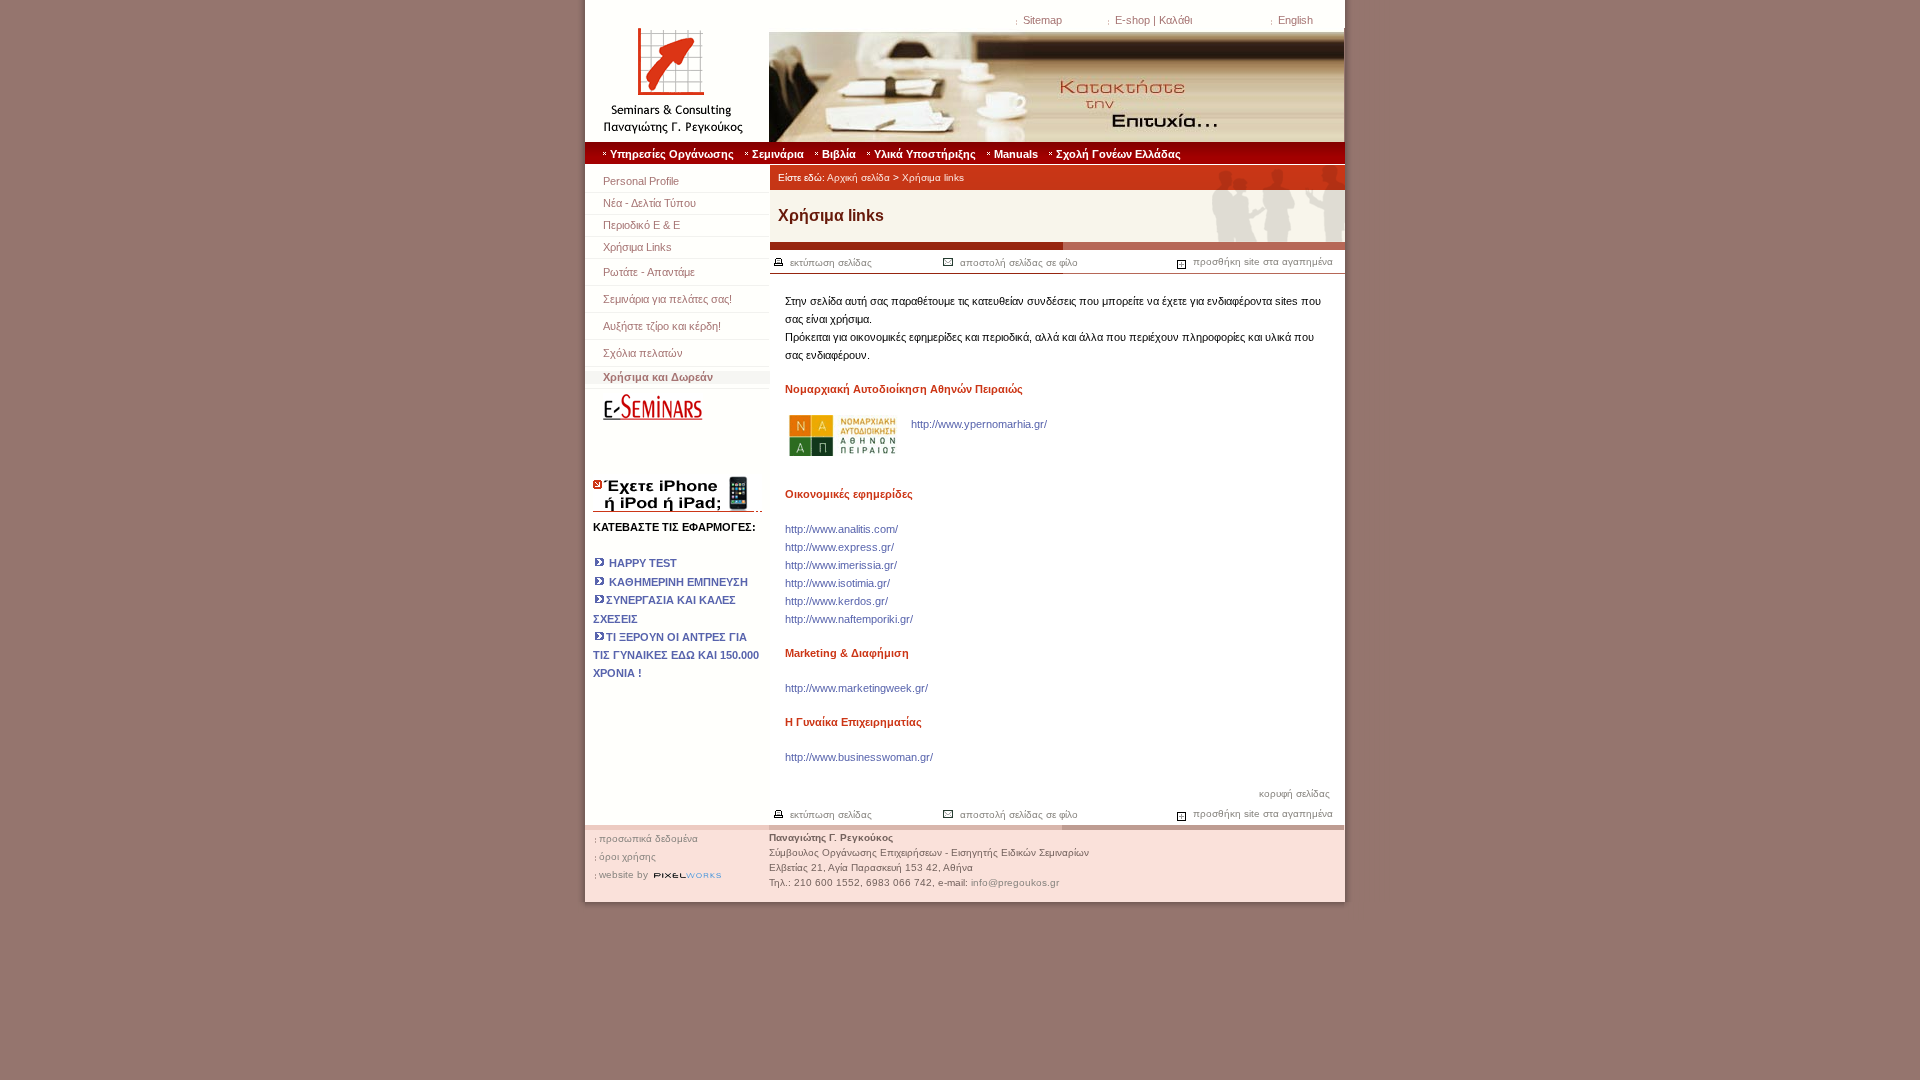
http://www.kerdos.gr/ (836, 601)
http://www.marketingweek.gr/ (856, 688)
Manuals (1016, 154)
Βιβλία (839, 154)
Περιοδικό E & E (641, 225)
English (1295, 20)
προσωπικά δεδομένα (648, 838)
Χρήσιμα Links (637, 247)
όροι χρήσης (627, 856)
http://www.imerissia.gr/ (841, 565)
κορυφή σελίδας (1294, 793)
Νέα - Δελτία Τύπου (649, 203)
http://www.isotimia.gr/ (837, 583)
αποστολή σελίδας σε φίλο (1019, 262)
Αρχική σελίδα (858, 177)
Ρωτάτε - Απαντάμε (649, 272)
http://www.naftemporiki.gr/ (849, 619)
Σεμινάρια (778, 154)
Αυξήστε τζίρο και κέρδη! (662, 326)
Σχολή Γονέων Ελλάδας (1118, 154)
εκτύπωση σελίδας (831, 262)
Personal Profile (641, 181)
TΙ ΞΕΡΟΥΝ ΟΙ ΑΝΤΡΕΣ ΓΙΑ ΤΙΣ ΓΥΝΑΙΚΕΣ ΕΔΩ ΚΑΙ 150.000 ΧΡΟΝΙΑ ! (676, 655)
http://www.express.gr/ (839, 547)
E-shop (1132, 20)
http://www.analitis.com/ (841, 529)
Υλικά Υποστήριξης (925, 154)
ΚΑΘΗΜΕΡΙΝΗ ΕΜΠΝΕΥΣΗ (677, 582)
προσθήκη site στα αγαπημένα (1261, 261)
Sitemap (1042, 20)
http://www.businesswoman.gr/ (859, 757)
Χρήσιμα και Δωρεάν (658, 377)
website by (623, 874)
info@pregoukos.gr (1015, 882)
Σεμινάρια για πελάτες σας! (667, 299)
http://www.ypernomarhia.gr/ (979, 424)
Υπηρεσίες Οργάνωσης (672, 154)
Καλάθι (1175, 20)
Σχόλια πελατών (643, 353)
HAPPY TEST (643, 563)
